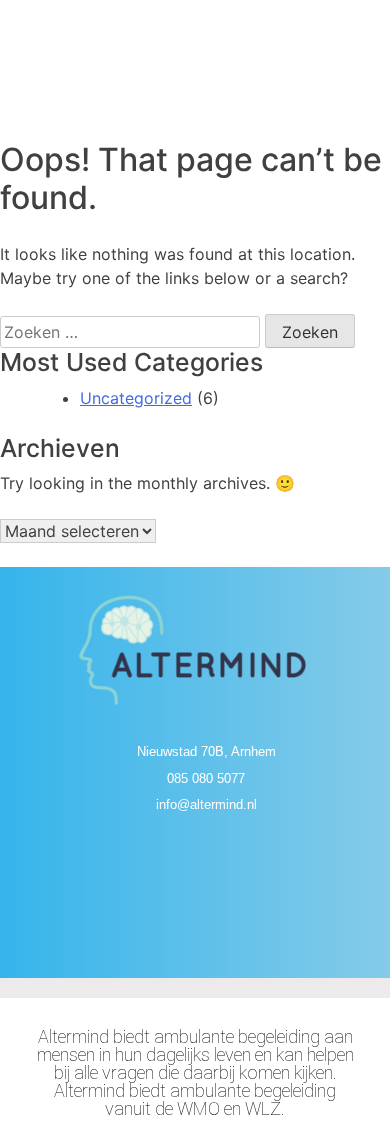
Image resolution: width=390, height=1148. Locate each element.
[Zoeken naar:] (130, 332)
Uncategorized (136, 398)
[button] (195, 90)
